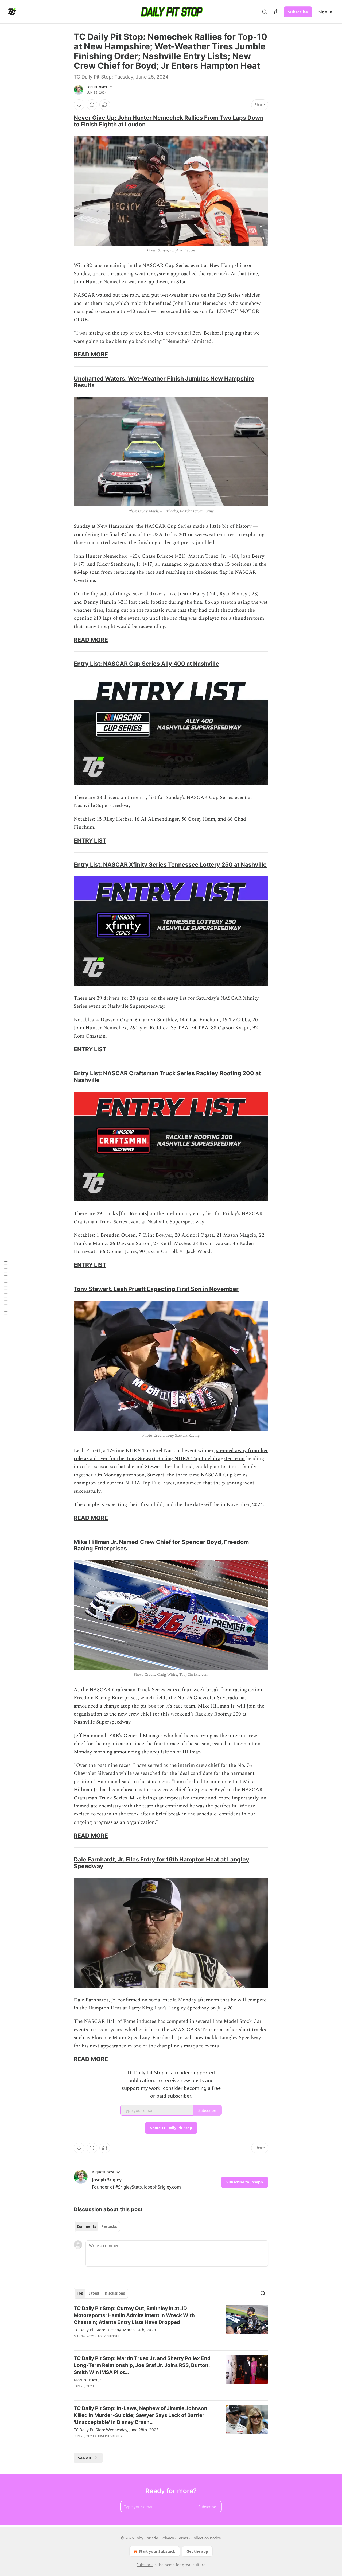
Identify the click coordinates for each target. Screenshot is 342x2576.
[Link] (66, 121)
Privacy (168, 2538)
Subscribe (298, 12)
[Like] (79, 105)
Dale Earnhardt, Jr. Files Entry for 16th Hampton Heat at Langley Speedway (162, 1863)
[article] (171, 2326)
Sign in (325, 12)
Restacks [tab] (109, 2226)
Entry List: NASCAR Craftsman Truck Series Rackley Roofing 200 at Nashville (167, 1076)
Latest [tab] (94, 2293)
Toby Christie (109, 2336)
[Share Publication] (276, 12)
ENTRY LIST (90, 840)
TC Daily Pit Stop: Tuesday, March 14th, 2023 (115, 2330)
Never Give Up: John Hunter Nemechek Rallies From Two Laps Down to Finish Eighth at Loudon (169, 121)
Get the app (197, 2551)
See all (85, 2458)
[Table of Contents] (6, 1288)
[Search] (265, 12)
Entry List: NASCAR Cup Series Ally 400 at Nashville (146, 664)
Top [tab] (80, 2293)
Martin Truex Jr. (88, 2380)
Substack (145, 2565)
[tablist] (97, 2226)
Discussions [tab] (115, 2293)
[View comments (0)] (92, 105)
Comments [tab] (86, 2226)
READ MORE (91, 354)
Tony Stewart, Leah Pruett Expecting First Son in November (156, 1289)
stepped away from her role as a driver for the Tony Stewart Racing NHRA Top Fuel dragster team (171, 1455)
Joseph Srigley (99, 87)
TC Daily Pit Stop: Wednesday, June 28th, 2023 (116, 2430)
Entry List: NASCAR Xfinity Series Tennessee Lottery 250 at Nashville (170, 864)
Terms (183, 2538)
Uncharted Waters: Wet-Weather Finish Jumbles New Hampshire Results (164, 382)
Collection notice (206, 2538)
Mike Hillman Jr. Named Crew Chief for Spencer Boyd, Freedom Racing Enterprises (161, 1545)
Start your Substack (157, 2551)
